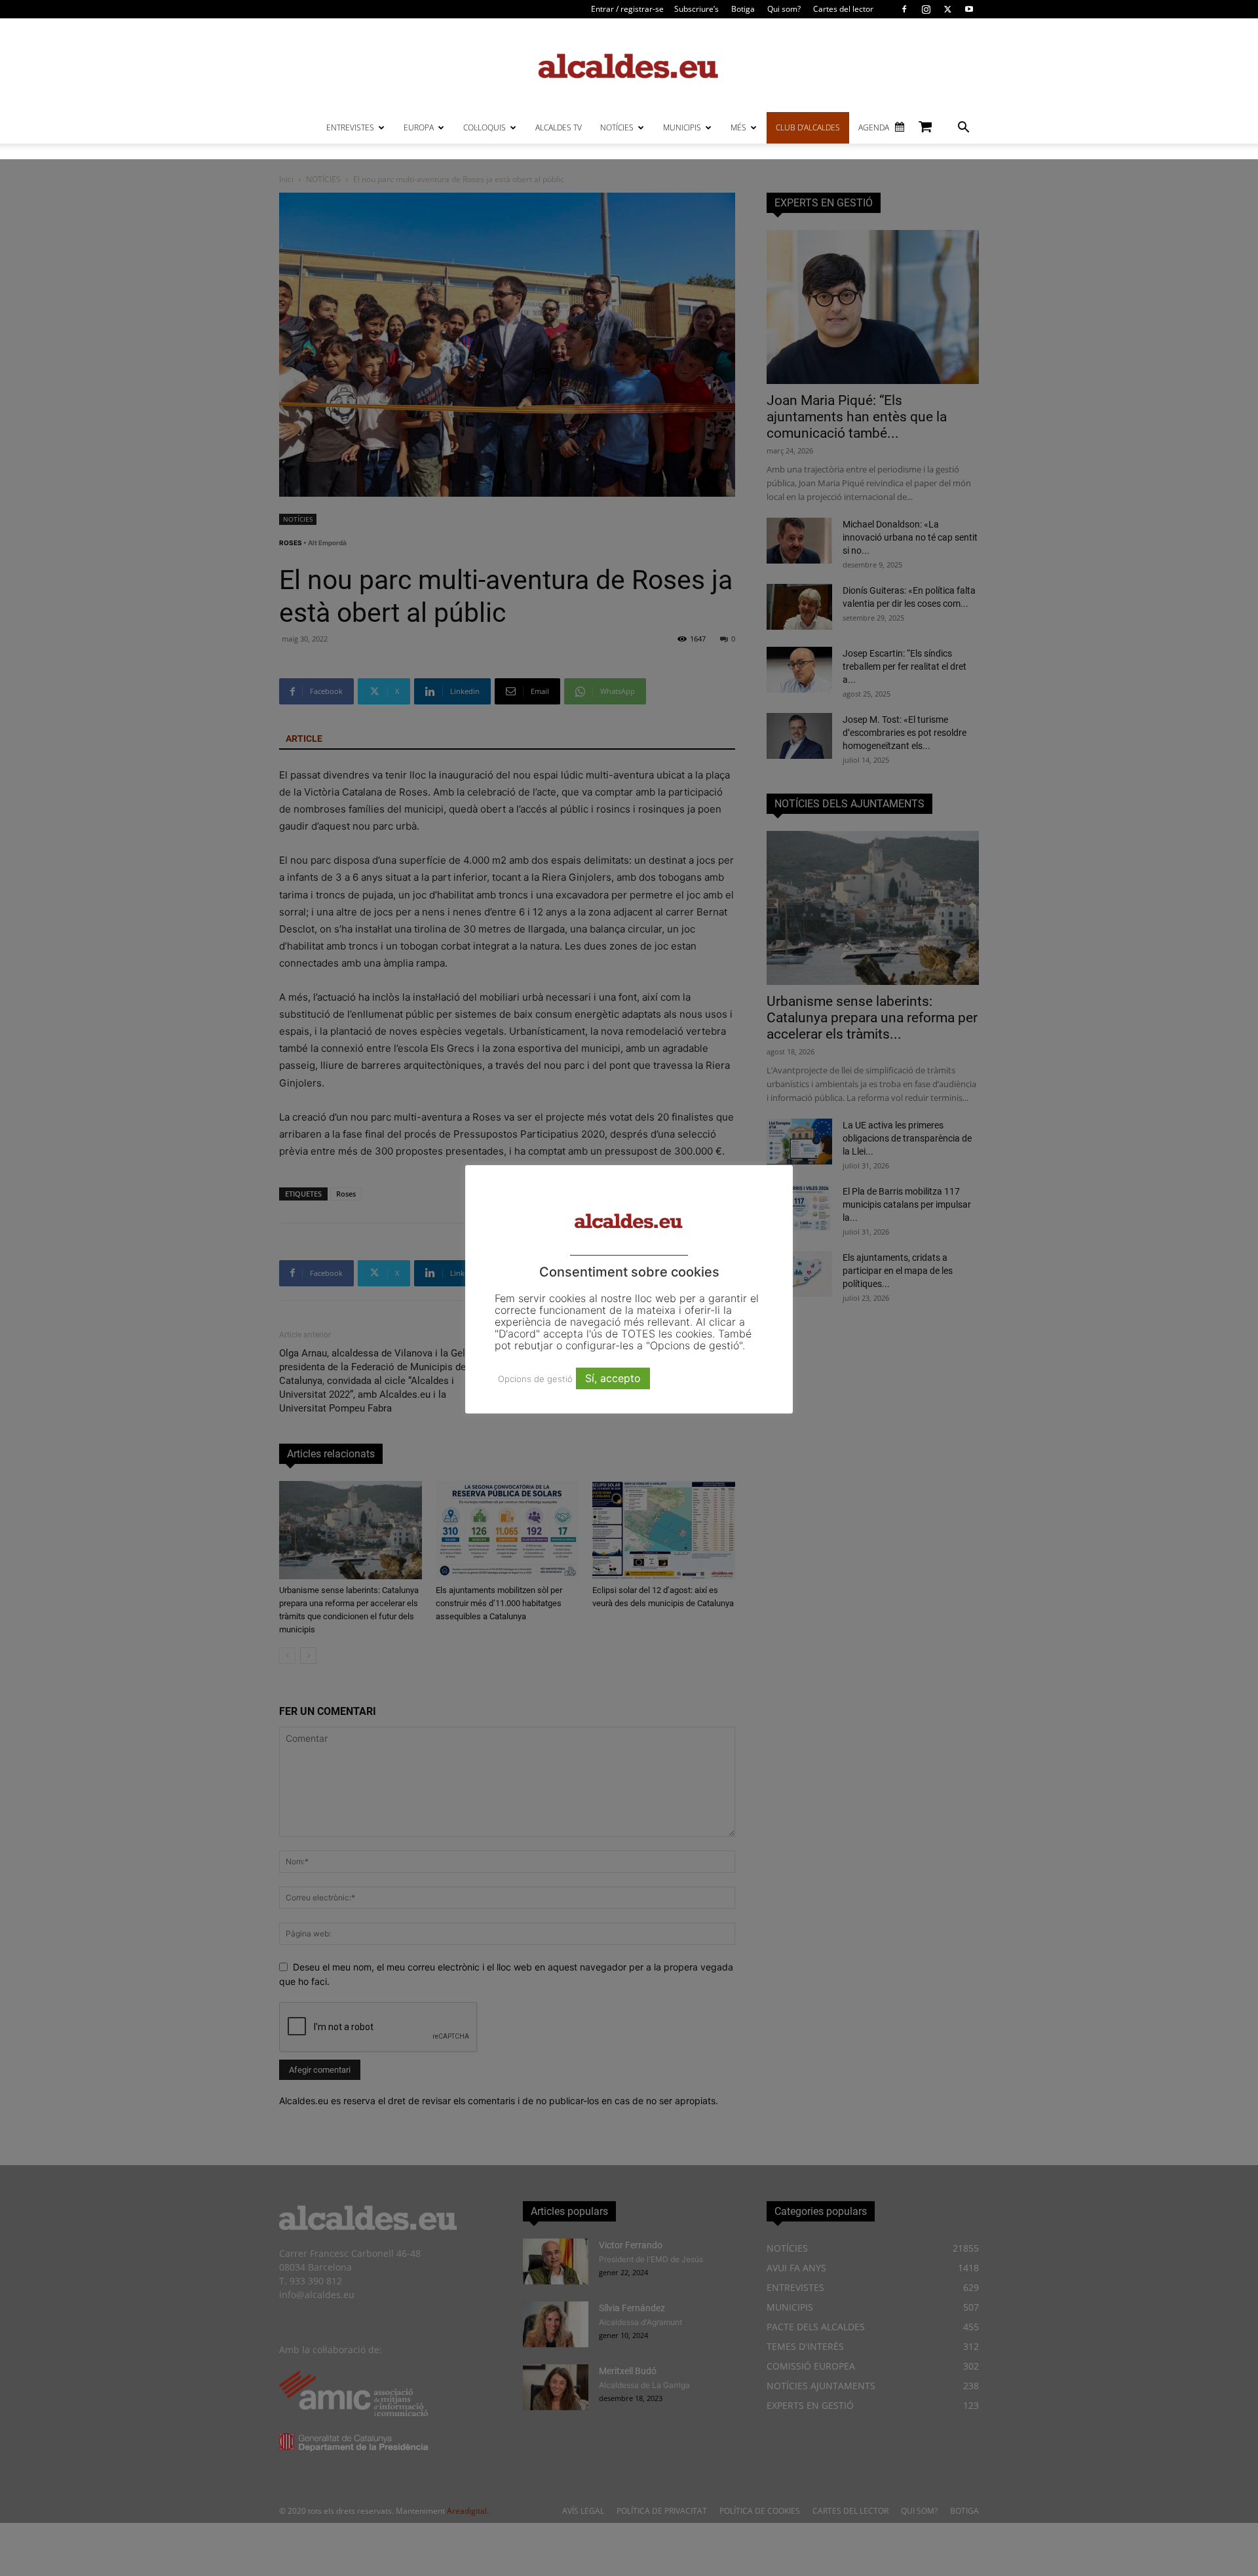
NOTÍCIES (617, 127)
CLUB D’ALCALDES (808, 127)
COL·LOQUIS (485, 127)
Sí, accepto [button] (613, 1378)
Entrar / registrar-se (627, 9)
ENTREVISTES (350, 127)
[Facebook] (904, 9)
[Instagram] (926, 9)
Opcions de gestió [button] (535, 1379)
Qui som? (784, 9)
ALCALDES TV (559, 127)
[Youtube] (969, 9)
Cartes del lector (843, 9)
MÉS (738, 127)
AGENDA (874, 127)
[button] (963, 129)
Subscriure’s (696, 9)
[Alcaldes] (629, 65)
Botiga (743, 9)
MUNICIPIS (682, 127)
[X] (947, 9)
